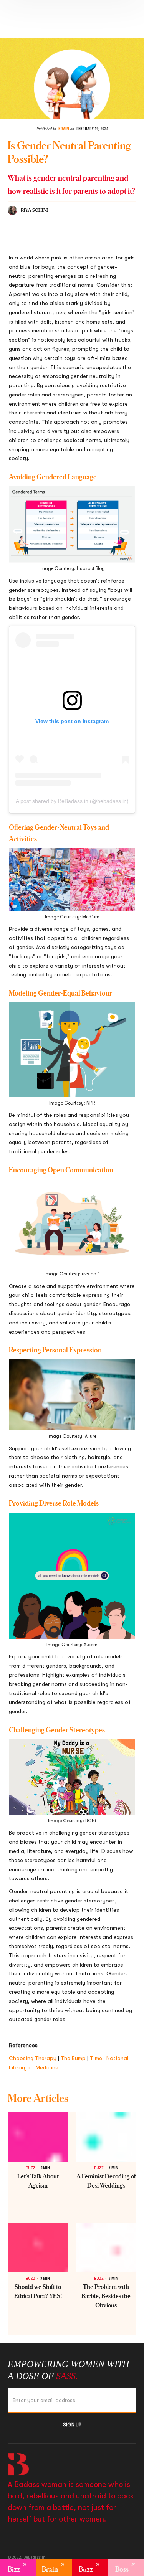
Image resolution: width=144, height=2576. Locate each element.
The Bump (73, 2058)
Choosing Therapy (33, 2058)
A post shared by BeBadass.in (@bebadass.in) (72, 801)
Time (96, 2058)
